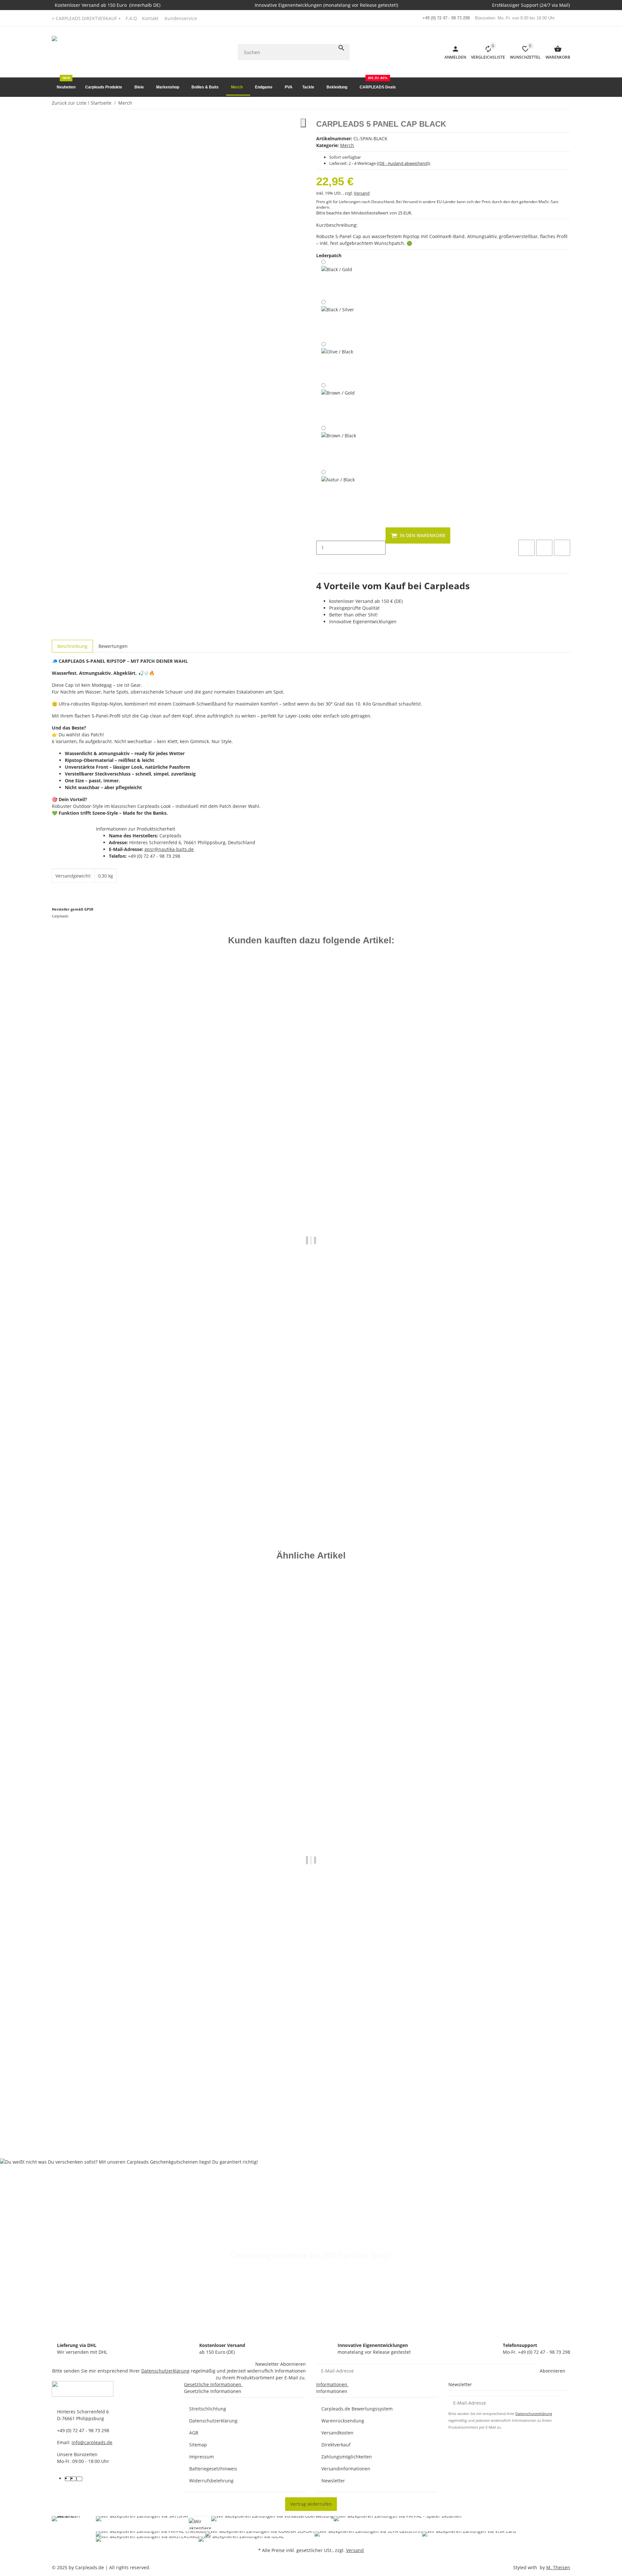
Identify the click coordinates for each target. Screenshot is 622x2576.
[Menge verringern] (321, 534)
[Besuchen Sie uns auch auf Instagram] (79, 2479)
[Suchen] (341, 48)
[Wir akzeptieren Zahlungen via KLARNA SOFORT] (260, 2534)
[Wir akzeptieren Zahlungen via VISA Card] (469, 2534)
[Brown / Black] (339, 446)
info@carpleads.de (92, 2442)
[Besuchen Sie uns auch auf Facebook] (68, 2479)
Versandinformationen (346, 2469)
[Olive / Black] (337, 360)
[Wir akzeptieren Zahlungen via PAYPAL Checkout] (151, 2534)
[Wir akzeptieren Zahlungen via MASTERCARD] (147, 2539)
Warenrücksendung (343, 2421)
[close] (303, 123)
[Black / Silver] (338, 319)
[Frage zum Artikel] (562, 548)
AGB (194, 2433)
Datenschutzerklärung (165, 2371)
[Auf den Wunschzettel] (544, 548)
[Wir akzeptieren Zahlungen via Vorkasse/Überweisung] (272, 2524)
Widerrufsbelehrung (211, 2481)
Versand (362, 193)
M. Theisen (558, 2567)
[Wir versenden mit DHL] (69, 2529)
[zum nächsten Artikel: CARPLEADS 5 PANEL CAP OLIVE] (566, 103)
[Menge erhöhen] (321, 561)
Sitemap (198, 2445)
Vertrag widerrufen (311, 2504)
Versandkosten (337, 2433)
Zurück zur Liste (69, 103)
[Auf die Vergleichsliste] (526, 548)
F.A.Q (131, 18)
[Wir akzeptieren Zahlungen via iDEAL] (241, 2539)
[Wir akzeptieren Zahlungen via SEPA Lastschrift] (368, 2534)
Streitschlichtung (208, 2409)
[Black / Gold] (337, 278)
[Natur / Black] (338, 489)
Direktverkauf (336, 2445)
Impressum (202, 2457)
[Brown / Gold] (338, 402)
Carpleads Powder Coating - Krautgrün (94, 2108)
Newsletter (333, 2481)
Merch (347, 145)
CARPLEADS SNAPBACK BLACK (86, 1493)
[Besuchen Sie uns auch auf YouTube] (74, 2479)
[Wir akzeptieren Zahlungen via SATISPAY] (142, 2524)
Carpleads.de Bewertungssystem (357, 2409)
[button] (183, 18)
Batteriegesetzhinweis (213, 2469)
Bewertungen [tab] (113, 646)
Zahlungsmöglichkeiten (347, 2457)
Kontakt (150, 18)
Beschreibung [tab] (72, 646)
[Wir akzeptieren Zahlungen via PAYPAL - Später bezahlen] (398, 2524)
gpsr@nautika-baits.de (169, 849)
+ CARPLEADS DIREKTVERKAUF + (86, 18)
